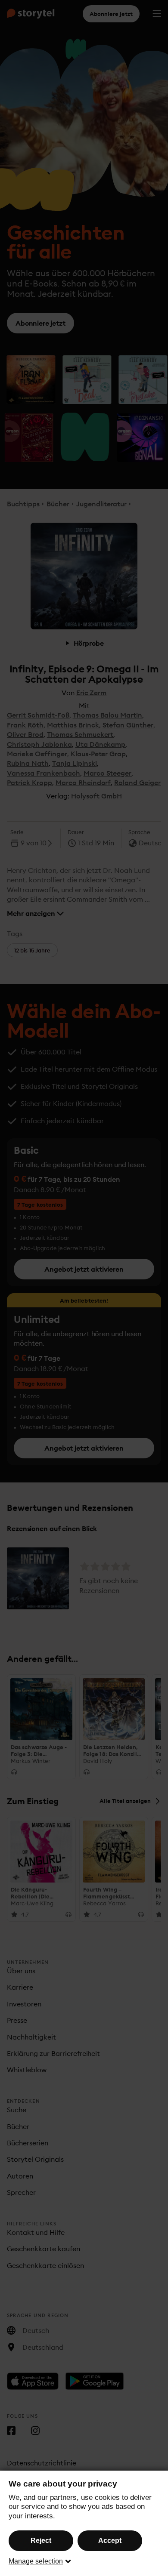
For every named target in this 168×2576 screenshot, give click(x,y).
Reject (41, 2541)
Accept (110, 2541)
